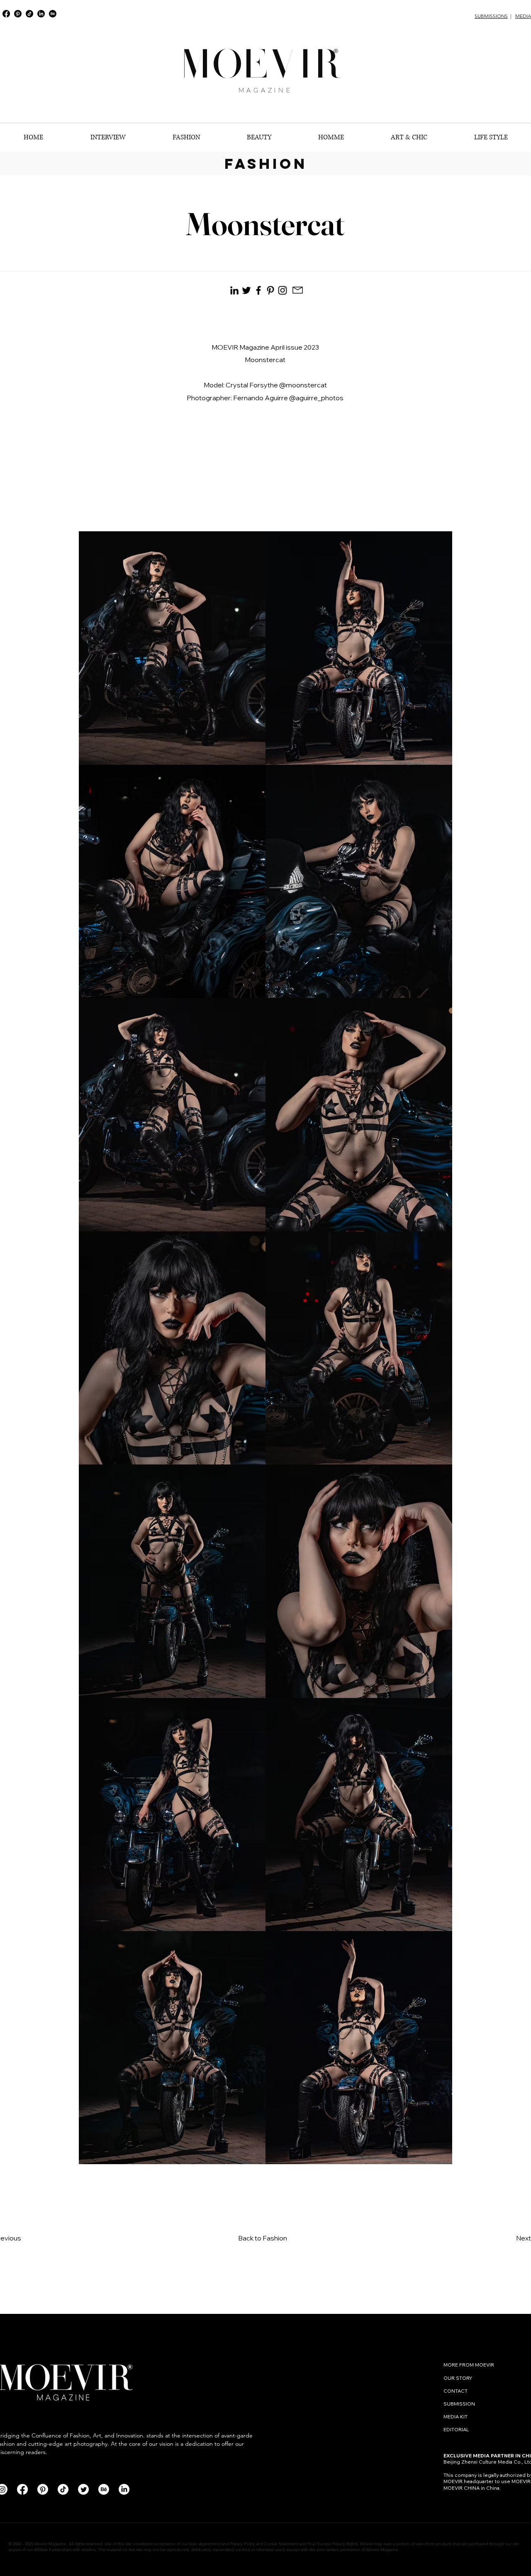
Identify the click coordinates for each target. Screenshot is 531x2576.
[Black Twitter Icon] (246, 290)
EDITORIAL (456, 2429)
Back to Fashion (263, 2238)
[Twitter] (83, 2489)
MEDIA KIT (455, 2417)
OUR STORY (458, 2378)
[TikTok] (29, 14)
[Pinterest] (18, 14)
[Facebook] (6, 14)
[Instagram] (283, 290)
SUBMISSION (459, 2404)
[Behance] (53, 14)
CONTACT (456, 2391)
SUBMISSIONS (491, 16)
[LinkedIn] (41, 14)
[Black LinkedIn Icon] (234, 290)
